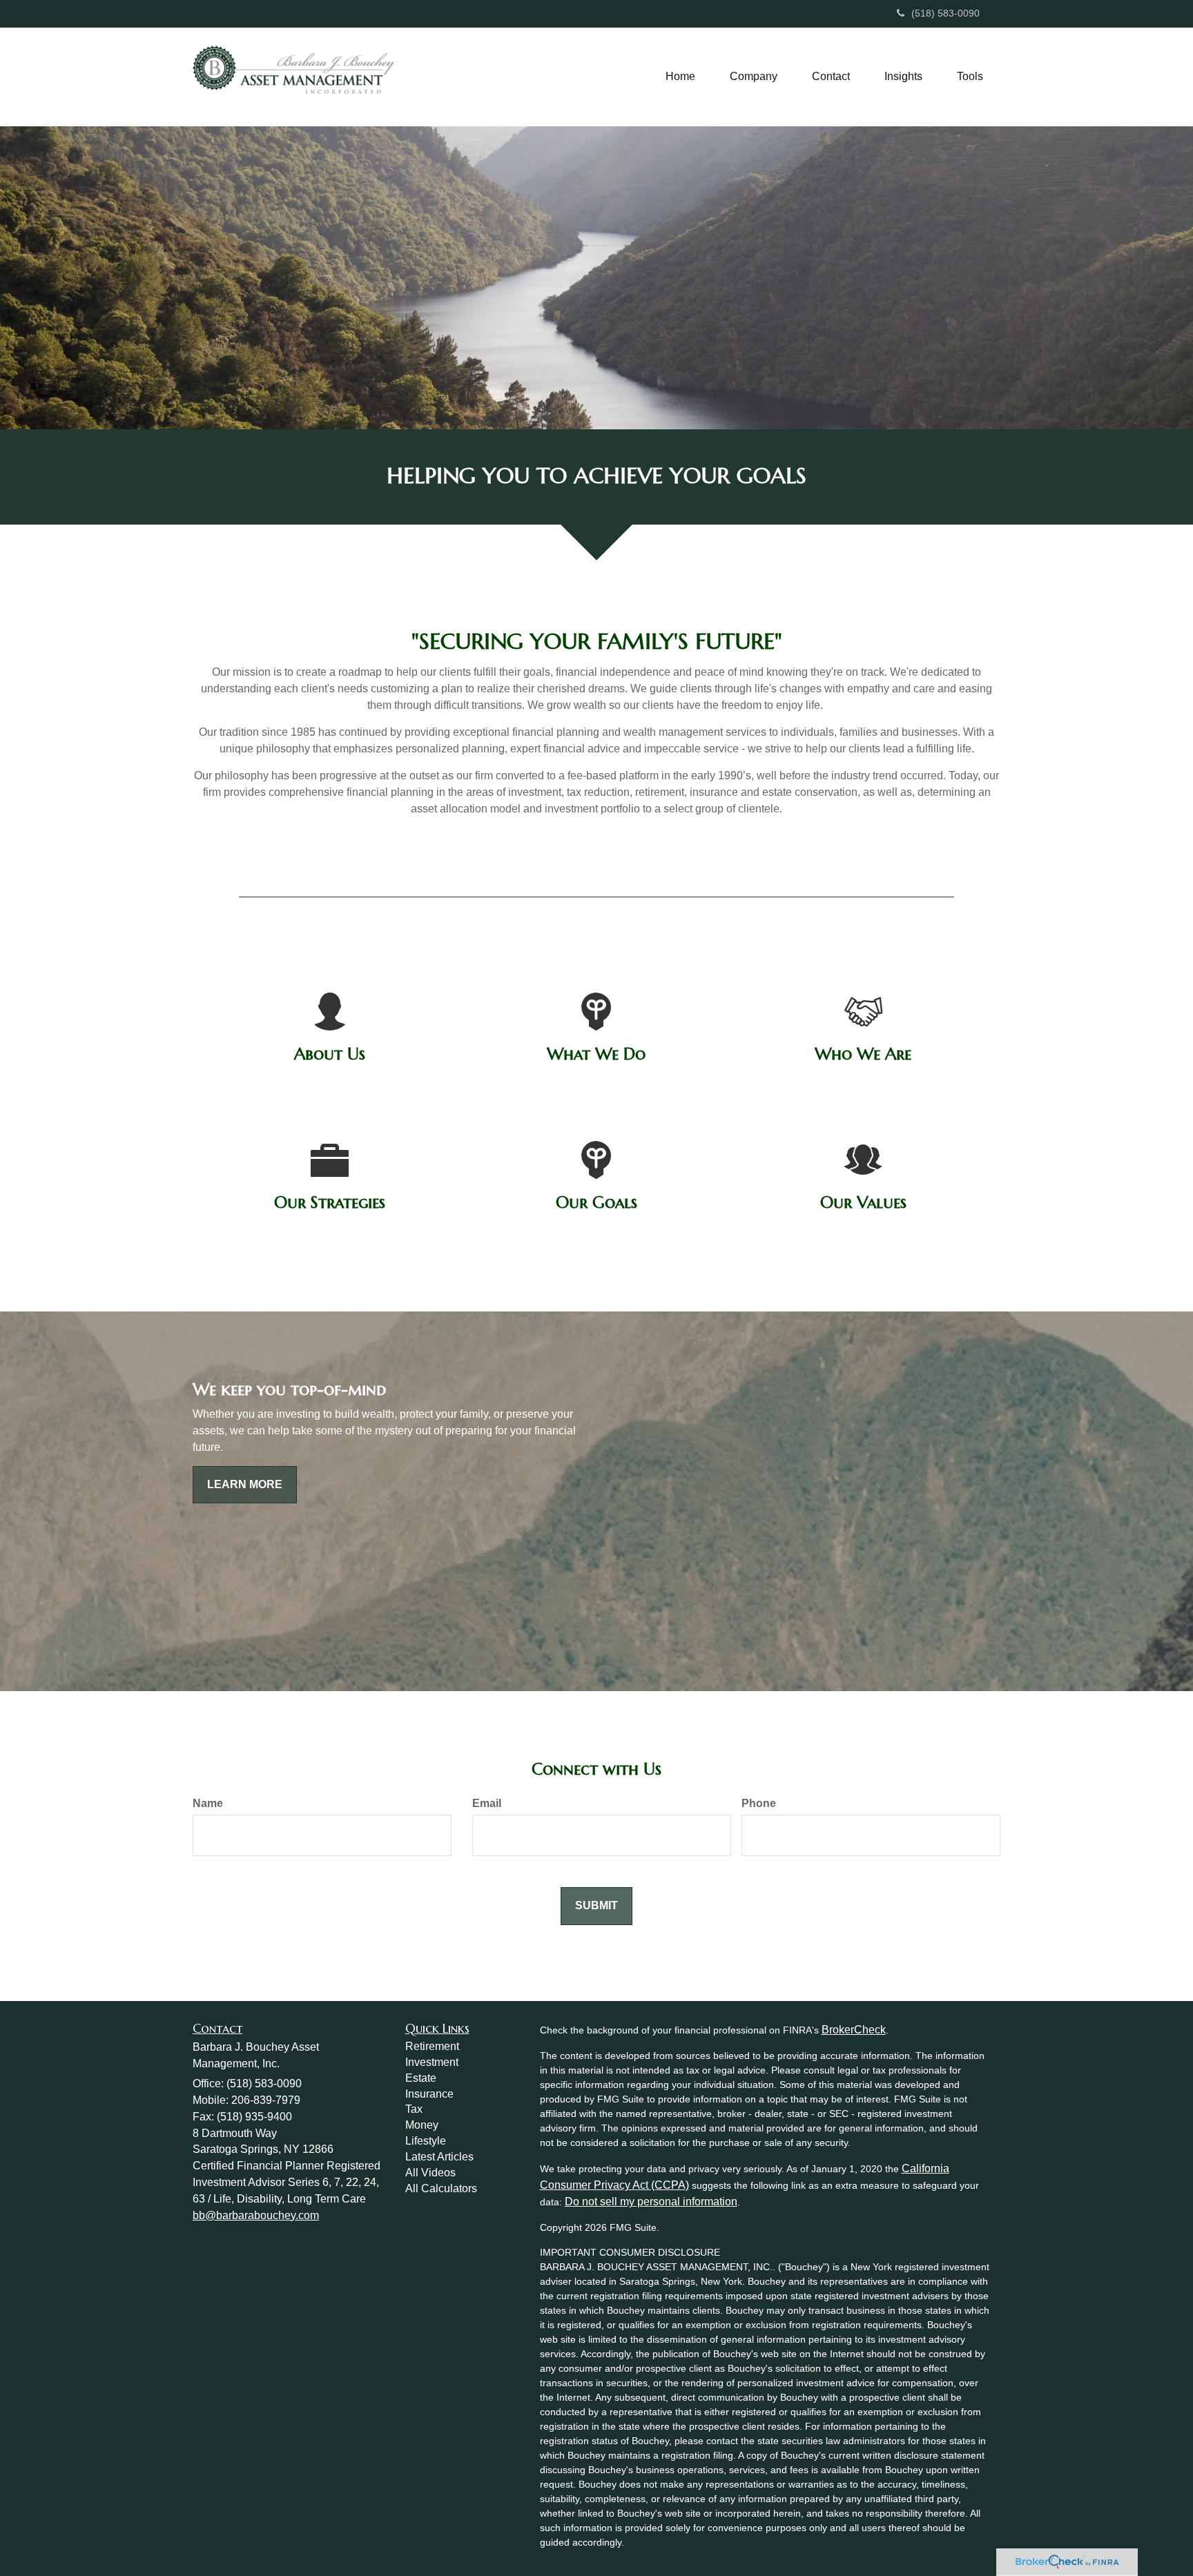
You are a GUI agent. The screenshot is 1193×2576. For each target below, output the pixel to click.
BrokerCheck (854, 2030)
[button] (754, 77)
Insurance (429, 2094)
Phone (759, 1803)
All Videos (430, 2173)
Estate (421, 2078)
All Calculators (441, 2188)
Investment (432, 2062)
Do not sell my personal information (651, 2202)
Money (422, 2125)
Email (487, 1803)
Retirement (432, 2046)
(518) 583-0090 (945, 13)
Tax (414, 2109)
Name (208, 1803)
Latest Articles (439, 2157)
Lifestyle (426, 2141)
